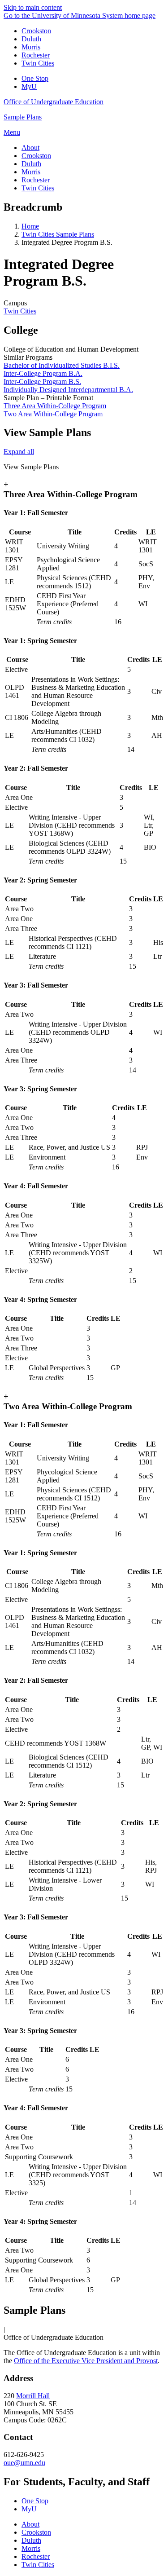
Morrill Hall (33, 2396)
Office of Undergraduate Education (54, 102)
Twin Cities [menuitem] (38, 188)
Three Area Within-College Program (55, 406)
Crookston (36, 31)
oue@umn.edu (24, 2463)
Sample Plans (23, 117)
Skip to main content (33, 7)
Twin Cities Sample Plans (58, 234)
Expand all (19, 452)
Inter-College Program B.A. (43, 373)
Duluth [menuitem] (31, 164)
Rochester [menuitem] (36, 180)
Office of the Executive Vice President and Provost (86, 2361)
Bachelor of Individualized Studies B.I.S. (62, 365)
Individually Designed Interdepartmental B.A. (68, 390)
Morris (31, 47)
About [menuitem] (30, 148)
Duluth (31, 39)
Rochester (36, 55)
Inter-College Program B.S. (42, 382)
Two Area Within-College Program (53, 414)
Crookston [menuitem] (36, 156)
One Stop (35, 78)
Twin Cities (38, 63)
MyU (29, 86)
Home (30, 226)
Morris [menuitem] (31, 172)
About (30, 2524)
